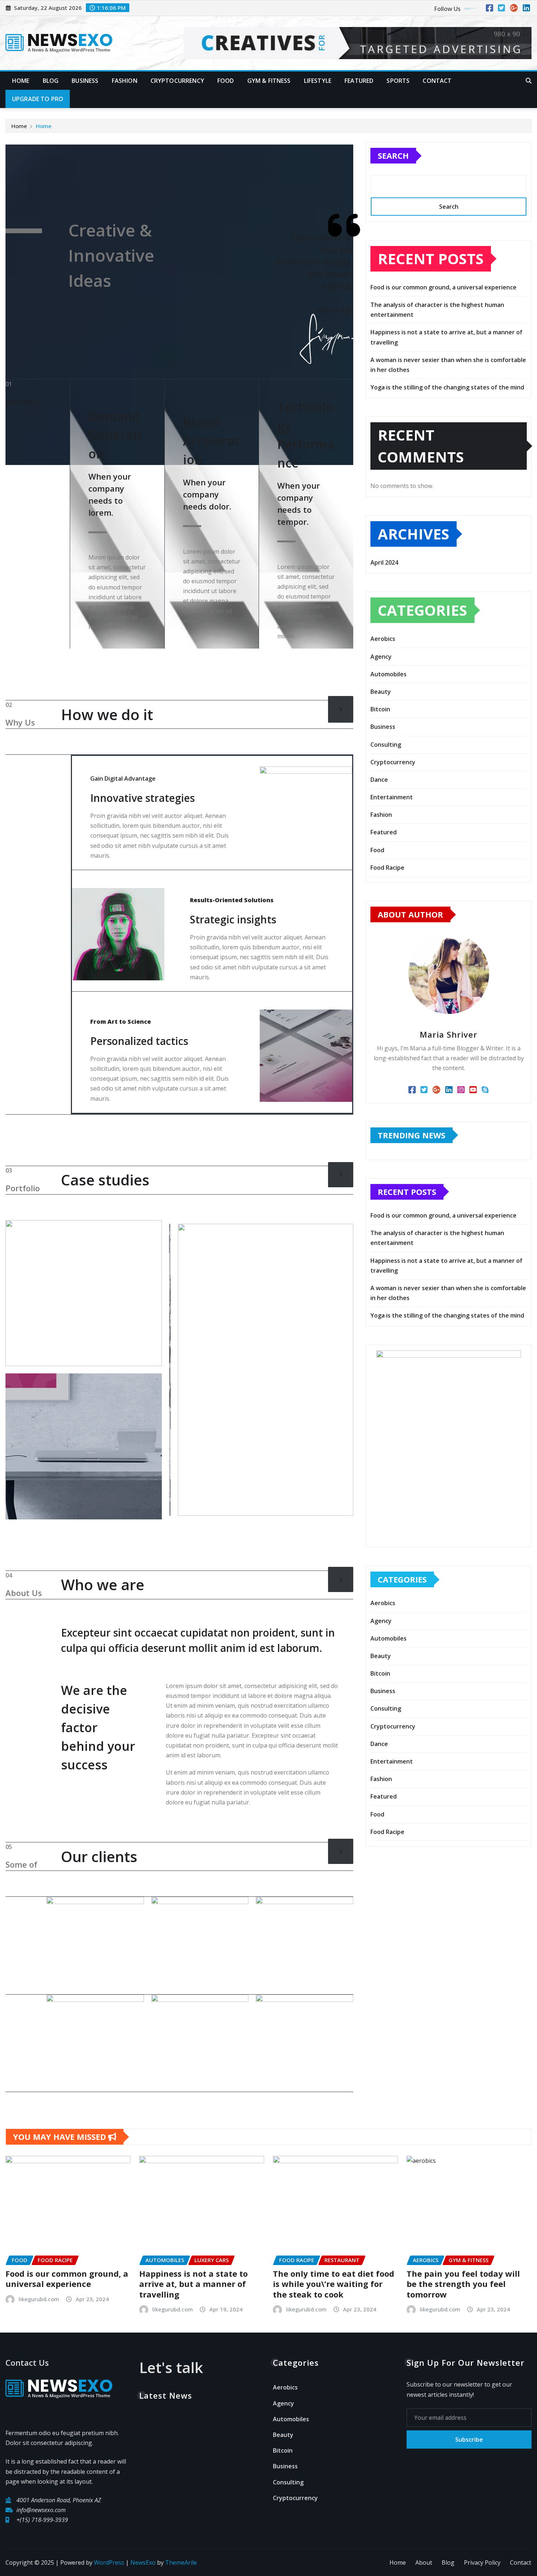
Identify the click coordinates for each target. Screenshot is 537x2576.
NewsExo (143, 2562)
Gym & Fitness (269, 81)
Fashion (125, 81)
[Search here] (529, 81)
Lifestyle (318, 81)
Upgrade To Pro (38, 99)
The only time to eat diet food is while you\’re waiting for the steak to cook (334, 2284)
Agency (381, 657)
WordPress (109, 2562)
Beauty (381, 692)
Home (21, 81)
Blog (51, 81)
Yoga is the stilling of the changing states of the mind (447, 387)
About (424, 2562)
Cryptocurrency (177, 81)
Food (226, 81)
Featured (359, 81)
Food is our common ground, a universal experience (443, 287)
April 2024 (384, 562)
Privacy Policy (482, 2562)
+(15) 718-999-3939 (42, 2520)
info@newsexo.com (41, 2510)
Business (85, 81)
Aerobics (383, 639)
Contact (437, 81)
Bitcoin (380, 709)
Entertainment (392, 797)
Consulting (386, 745)
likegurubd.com (39, 2299)
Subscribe (469, 2439)
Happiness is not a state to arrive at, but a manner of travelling (193, 2284)
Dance (379, 780)
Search (393, 155)
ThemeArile (181, 2562)
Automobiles (389, 674)
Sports (398, 81)
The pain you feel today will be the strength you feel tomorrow (463, 2284)
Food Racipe (387, 868)
